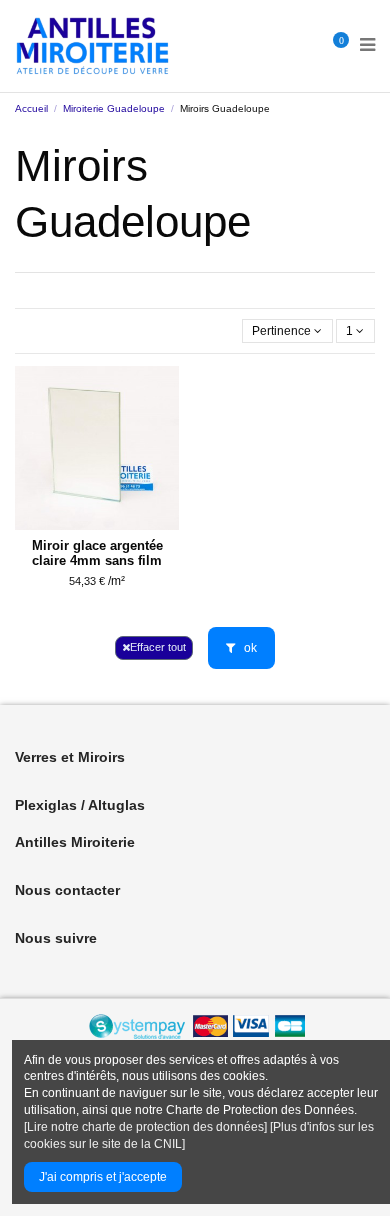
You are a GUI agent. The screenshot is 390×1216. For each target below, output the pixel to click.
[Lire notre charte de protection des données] (145, 1127)
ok (249, 648)
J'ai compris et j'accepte (103, 1177)
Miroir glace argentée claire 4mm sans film (97, 553)
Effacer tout (158, 647)
